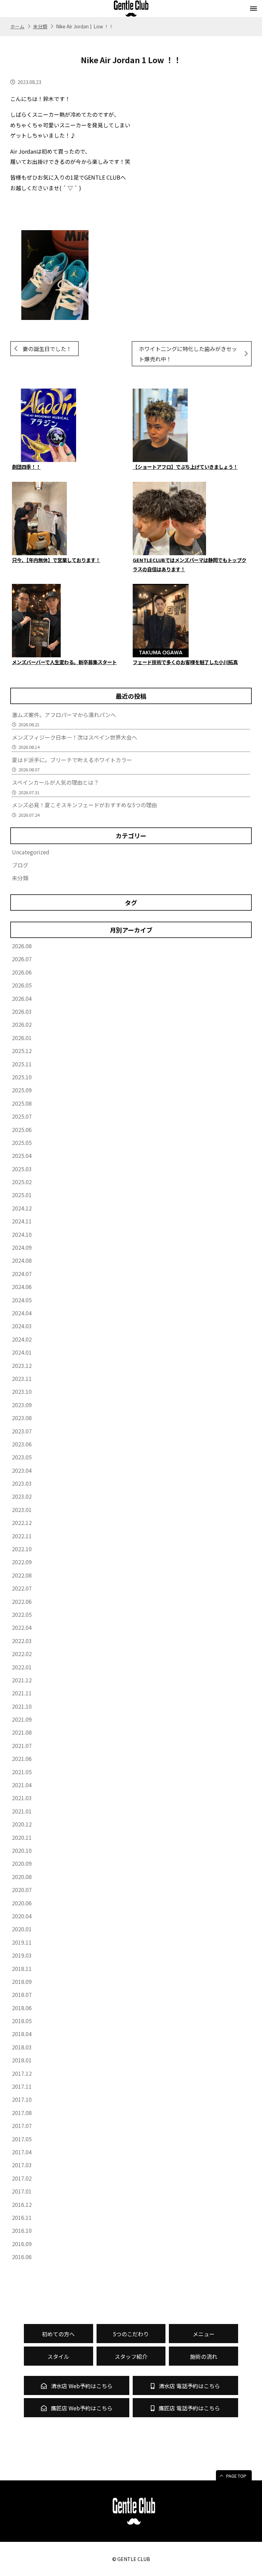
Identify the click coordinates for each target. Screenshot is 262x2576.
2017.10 (22, 2099)
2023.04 (22, 1470)
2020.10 (22, 1850)
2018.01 (22, 2060)
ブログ (20, 865)
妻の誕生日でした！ (47, 349)
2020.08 (22, 1877)
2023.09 (22, 1405)
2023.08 (22, 1418)
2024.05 (22, 1300)
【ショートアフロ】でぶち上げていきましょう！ (185, 467)
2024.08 (22, 1260)
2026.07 (22, 959)
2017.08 (22, 2113)
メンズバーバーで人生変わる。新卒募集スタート (64, 662)
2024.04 (22, 1313)
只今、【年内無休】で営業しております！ (56, 560)
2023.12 (22, 1366)
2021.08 (22, 1732)
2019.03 (22, 1955)
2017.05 (22, 2139)
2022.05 (22, 1614)
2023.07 (22, 1431)
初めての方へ (58, 2334)
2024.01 (22, 1352)
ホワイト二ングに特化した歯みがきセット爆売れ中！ (188, 354)
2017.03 (22, 2165)
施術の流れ (204, 2356)
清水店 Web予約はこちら (81, 2386)
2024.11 (22, 1221)
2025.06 (22, 1130)
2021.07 (22, 1746)
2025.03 (22, 1169)
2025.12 (22, 1051)
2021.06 (22, 1759)
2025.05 (22, 1143)
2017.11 (22, 2086)
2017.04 (22, 2152)
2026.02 (22, 1024)
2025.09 (22, 1090)
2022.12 (22, 1523)
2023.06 (22, 1444)
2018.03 (22, 2047)
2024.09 (22, 1247)
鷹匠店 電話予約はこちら (189, 2408)
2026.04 (22, 998)
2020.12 (22, 1824)
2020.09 (22, 1863)
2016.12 (22, 2204)
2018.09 (22, 1982)
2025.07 (22, 1116)
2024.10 (22, 1234)
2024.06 (22, 1287)
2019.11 (22, 1942)
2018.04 (22, 2034)
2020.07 (22, 1890)
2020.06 (22, 1903)
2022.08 (22, 1575)
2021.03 (22, 1798)
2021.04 (22, 1785)
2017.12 (22, 2073)
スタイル (58, 2356)
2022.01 (22, 1667)
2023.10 (22, 1391)
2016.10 (22, 2230)
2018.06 (22, 2008)
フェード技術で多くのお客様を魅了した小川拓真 (185, 662)
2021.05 (22, 1772)
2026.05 (22, 985)
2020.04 (22, 1916)
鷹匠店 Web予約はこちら (81, 2408)
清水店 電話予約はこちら (189, 2386)
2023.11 (22, 1378)
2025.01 (22, 1195)
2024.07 (22, 1274)
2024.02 (22, 1339)
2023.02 (22, 1496)
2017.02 (22, 2178)
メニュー (204, 2334)
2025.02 (22, 1182)
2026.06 (22, 972)
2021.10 (22, 1706)
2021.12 (22, 1680)
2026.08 (22, 946)
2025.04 (22, 1156)
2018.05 (22, 2021)
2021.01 (22, 1811)
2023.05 (22, 1457)
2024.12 (22, 1208)
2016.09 (22, 2244)
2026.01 (22, 1038)
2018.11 (22, 1969)
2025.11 (22, 1064)
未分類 (20, 878)
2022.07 (22, 1588)
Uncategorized (31, 852)
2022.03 (22, 1641)
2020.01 (22, 1929)
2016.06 (22, 2257)
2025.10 (22, 1077)
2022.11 (22, 1536)
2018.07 (22, 1994)
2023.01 (22, 1510)
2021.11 (22, 1693)
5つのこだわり (131, 2334)
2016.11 (22, 2217)
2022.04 (22, 1627)
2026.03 (22, 1011)
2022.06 (22, 1601)
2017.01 (22, 2191)
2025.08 (22, 1103)
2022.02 (22, 1654)
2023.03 (22, 1483)
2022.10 (22, 1549)
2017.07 (22, 2126)
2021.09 (22, 1719)
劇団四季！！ (26, 467)
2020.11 (22, 1837)
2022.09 (22, 1562)
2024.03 (22, 1326)
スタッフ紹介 (131, 2356)
